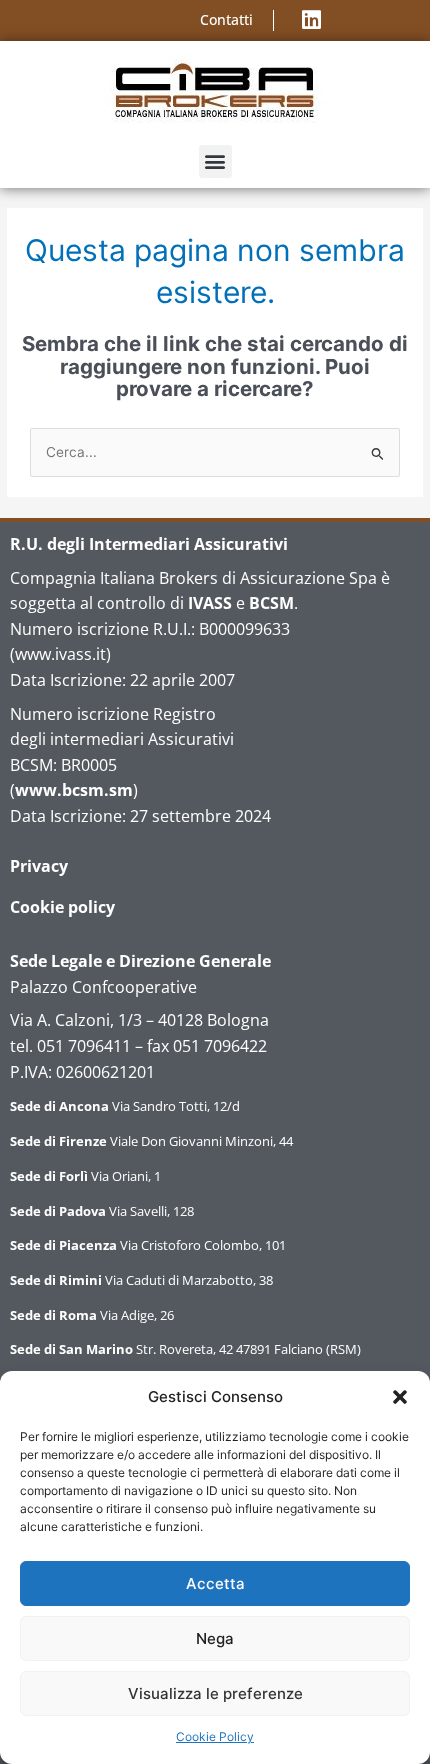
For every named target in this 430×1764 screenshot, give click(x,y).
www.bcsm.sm (74, 790)
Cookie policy (62, 907)
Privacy (39, 866)
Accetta (215, 1583)
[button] (400, 1397)
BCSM (271, 603)
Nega (215, 1638)
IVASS (210, 603)
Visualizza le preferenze (215, 1693)
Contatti (226, 19)
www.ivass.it (60, 654)
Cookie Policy (215, 1736)
